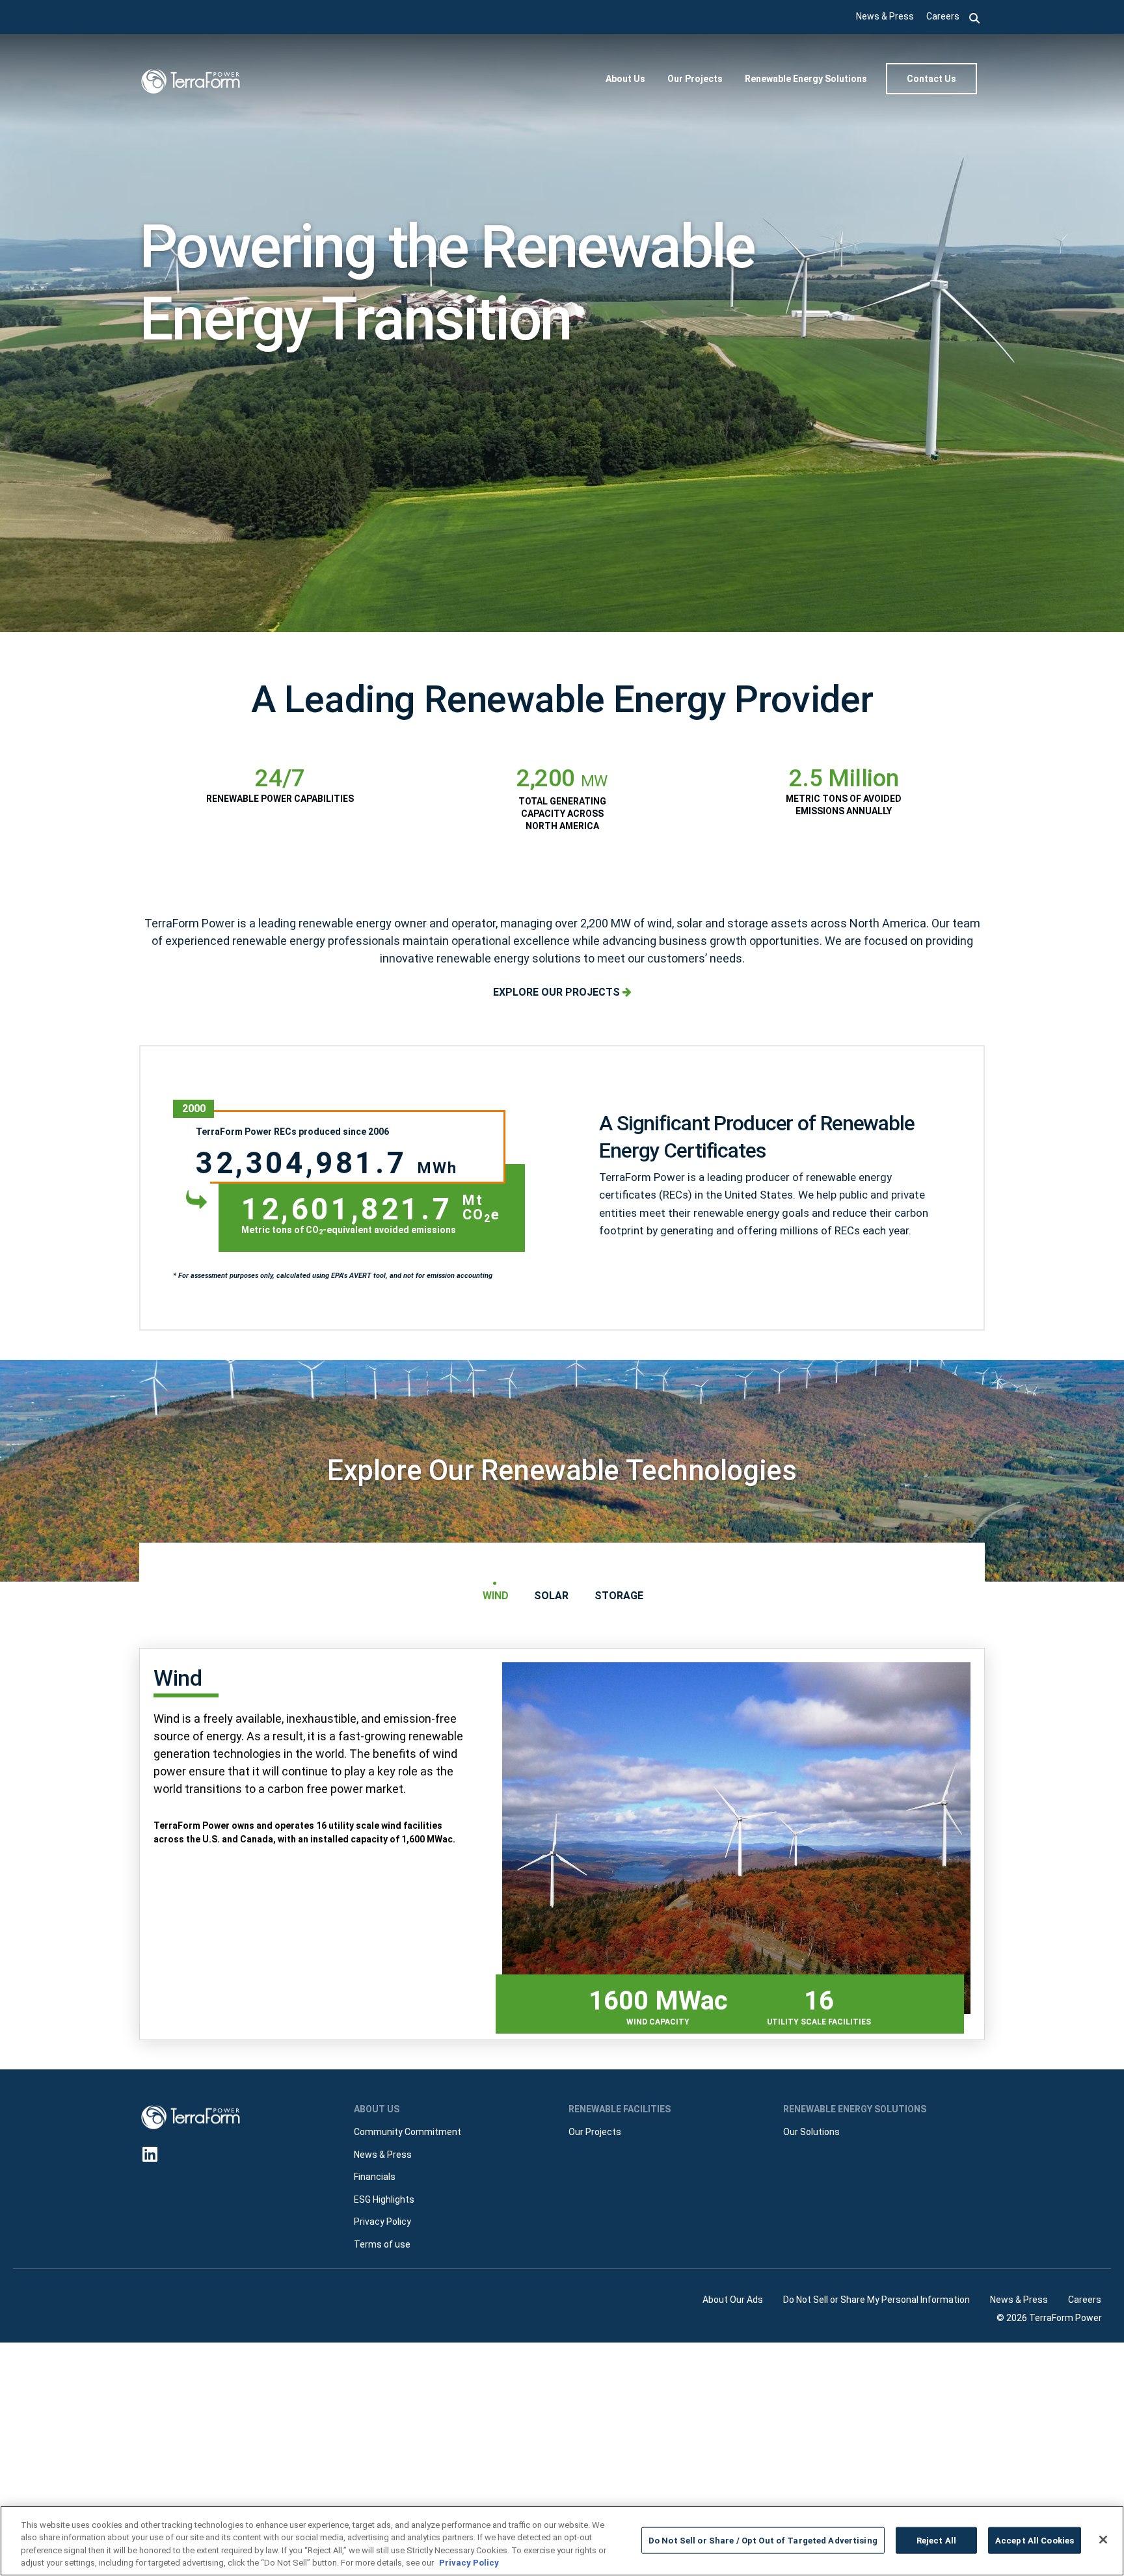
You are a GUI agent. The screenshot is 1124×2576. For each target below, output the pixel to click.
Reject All (936, 2541)
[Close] (1103, 2540)
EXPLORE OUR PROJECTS (558, 992)
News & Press (885, 16)
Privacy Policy (469, 2563)
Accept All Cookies (1035, 2541)
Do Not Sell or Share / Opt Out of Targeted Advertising (763, 2541)
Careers (943, 16)
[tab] (495, 1596)
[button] (975, 17)
